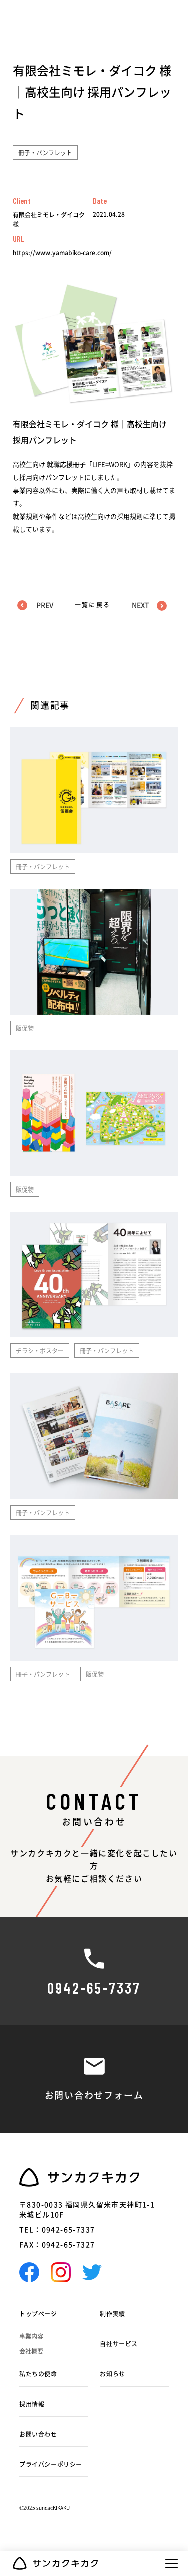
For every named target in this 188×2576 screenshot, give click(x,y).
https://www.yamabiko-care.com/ (62, 253)
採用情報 (32, 2404)
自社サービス (119, 2344)
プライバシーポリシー (51, 2464)
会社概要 (31, 2351)
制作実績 (112, 2314)
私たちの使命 (38, 2374)
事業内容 (31, 2336)
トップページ (38, 2314)
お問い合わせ (38, 2434)
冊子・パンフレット (45, 153)
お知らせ (112, 2374)
